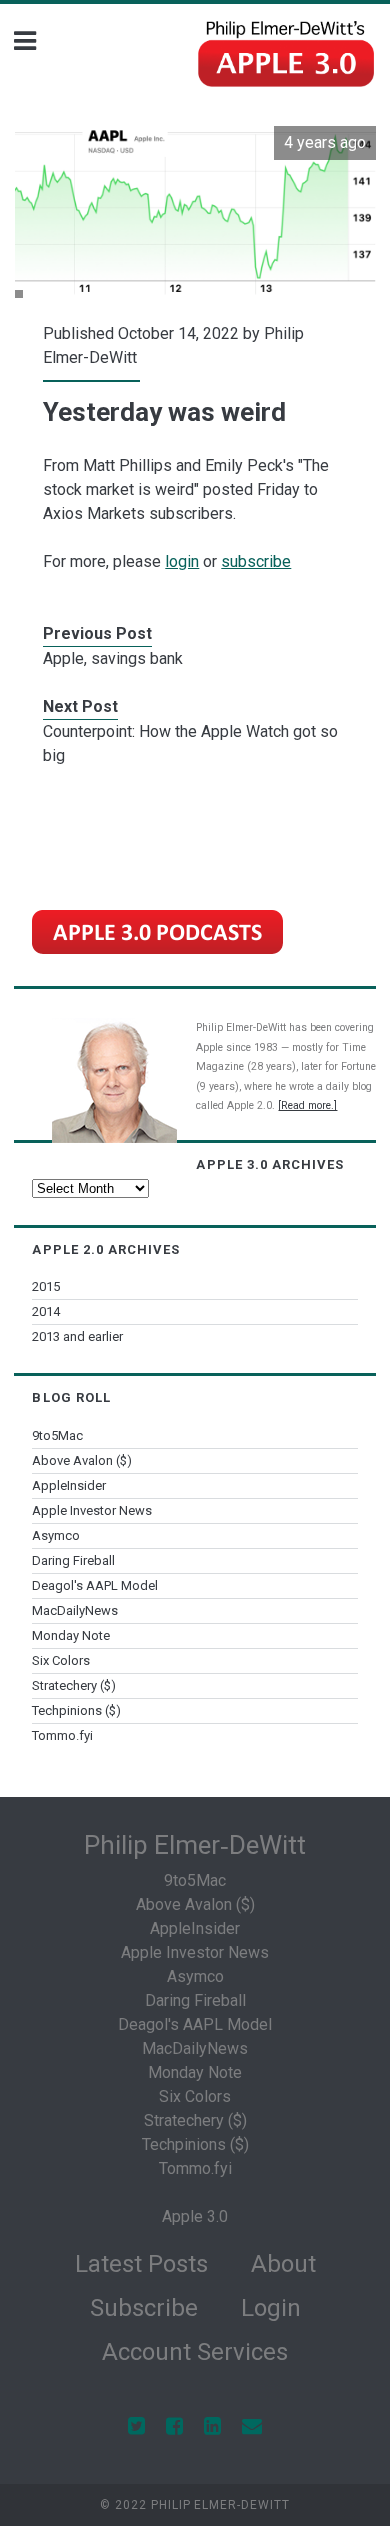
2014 (46, 1311)
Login (271, 2308)
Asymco (56, 1535)
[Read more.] (307, 1105)
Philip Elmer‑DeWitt (195, 1845)
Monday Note (71, 1635)
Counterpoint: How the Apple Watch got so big (190, 743)
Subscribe (144, 2308)
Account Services (195, 2352)
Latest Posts (141, 2264)
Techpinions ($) (76, 1710)
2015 (46, 1286)
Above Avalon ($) (82, 1460)
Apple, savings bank (113, 658)
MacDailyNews (75, 1610)
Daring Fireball (73, 1560)
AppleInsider (69, 1485)
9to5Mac (57, 1435)
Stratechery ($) (74, 1685)
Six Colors (61, 1660)
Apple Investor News (92, 1510)
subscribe (256, 561)
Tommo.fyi (62, 1735)
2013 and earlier (77, 1336)
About (283, 2264)
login (182, 561)
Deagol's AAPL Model (95, 1585)
